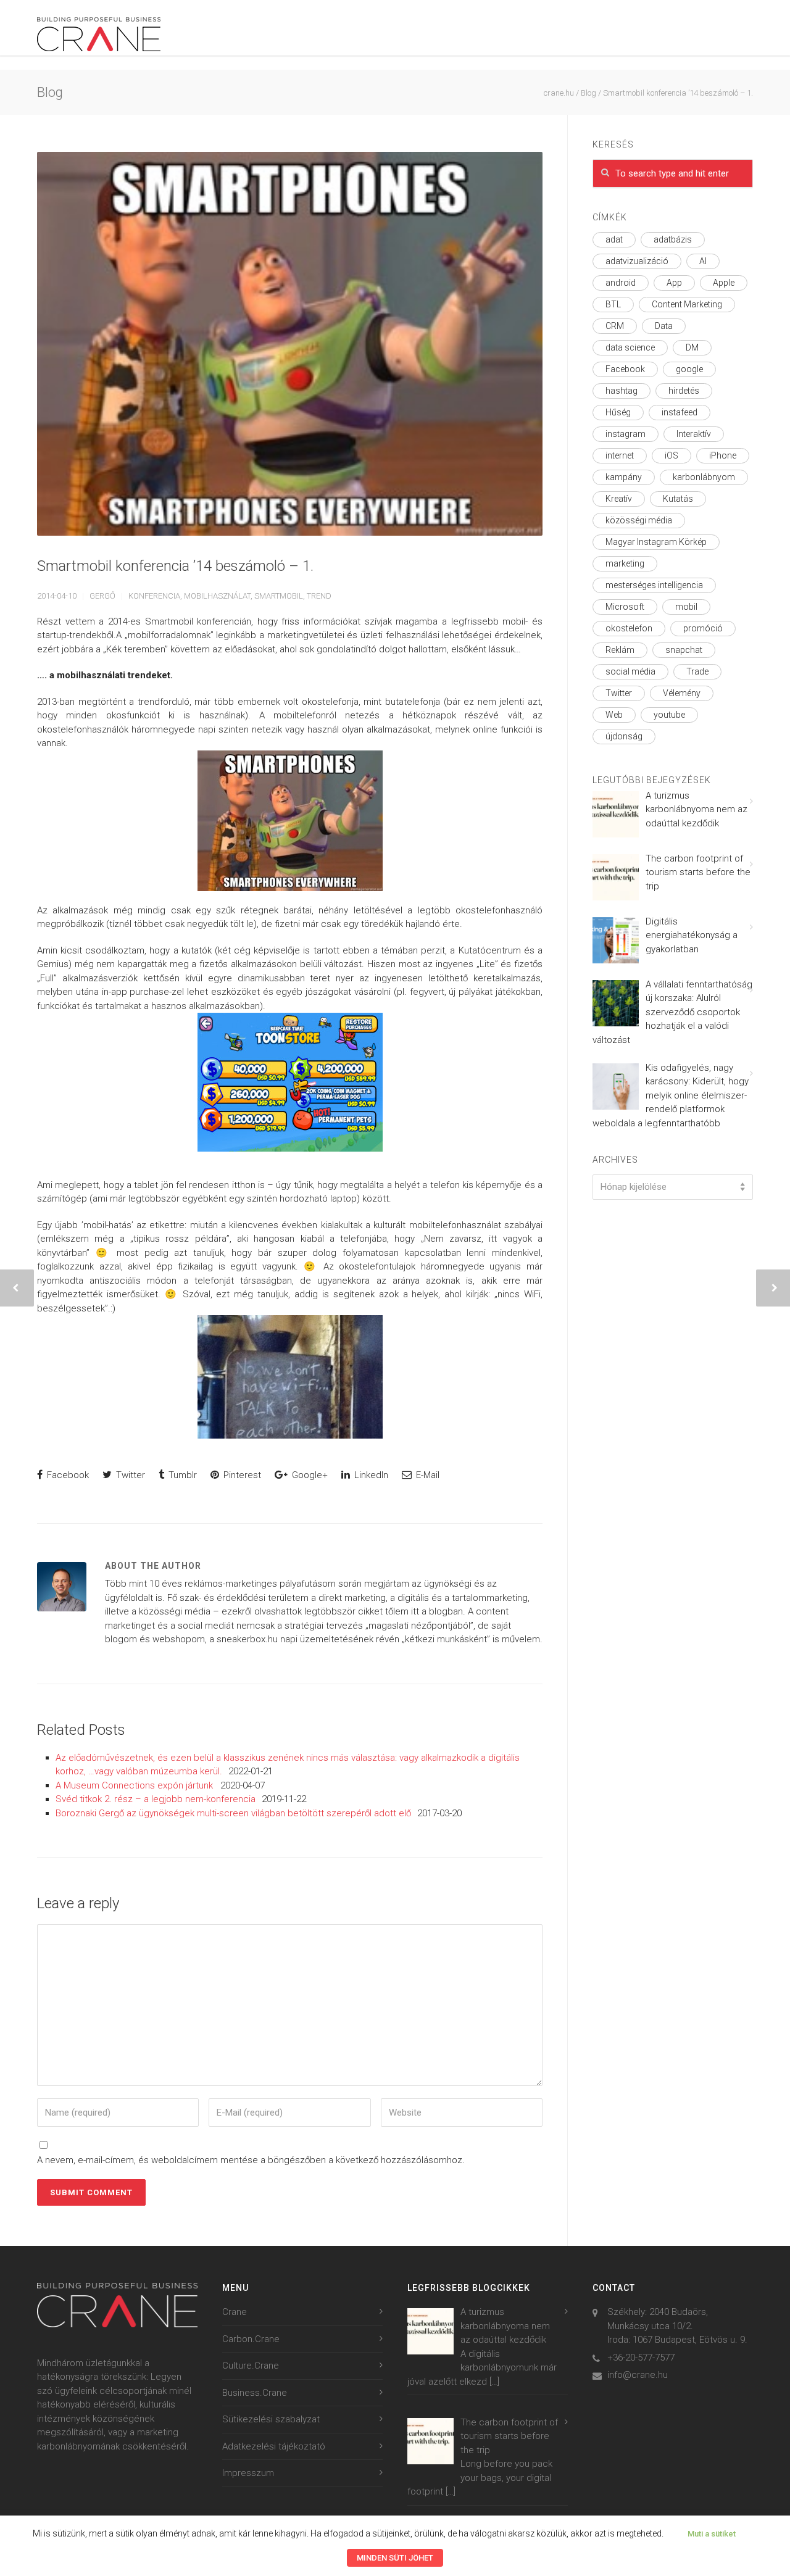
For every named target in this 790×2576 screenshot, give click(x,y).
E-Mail (426, 1475)
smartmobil (279, 596)
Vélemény (682, 693)
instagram (626, 434)
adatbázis (673, 239)
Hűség (618, 412)
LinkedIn (370, 1475)
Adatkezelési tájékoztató (274, 2446)
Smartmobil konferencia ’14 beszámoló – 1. (175, 566)
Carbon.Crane (251, 2339)
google (689, 369)
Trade (697, 671)
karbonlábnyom (704, 477)
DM (692, 347)
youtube (669, 715)
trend (319, 596)
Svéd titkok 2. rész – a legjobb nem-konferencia (156, 1799)
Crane (235, 2312)
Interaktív (694, 434)
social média (630, 671)
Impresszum (248, 2473)
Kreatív (619, 499)
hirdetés (684, 391)
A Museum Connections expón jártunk (135, 1785)
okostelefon (629, 628)
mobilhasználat (217, 596)
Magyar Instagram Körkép (656, 542)
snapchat (684, 650)
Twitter (129, 1475)
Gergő (102, 596)
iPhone (723, 455)
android (621, 283)
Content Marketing (687, 304)
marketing (625, 563)
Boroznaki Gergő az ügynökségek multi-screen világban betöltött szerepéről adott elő (233, 1813)
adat (614, 239)
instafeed (680, 412)
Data (664, 326)
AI (703, 261)
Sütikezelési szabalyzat (271, 2419)
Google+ (309, 1475)
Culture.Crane (251, 2366)
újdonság (624, 736)
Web (614, 715)
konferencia (154, 596)
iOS (671, 455)
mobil (686, 607)
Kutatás (678, 499)
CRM (615, 326)
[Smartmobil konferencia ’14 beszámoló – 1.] (290, 344)
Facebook (67, 1475)
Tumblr (181, 1475)
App (674, 283)
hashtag (622, 391)
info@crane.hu (638, 2375)
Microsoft (625, 607)
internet (620, 455)
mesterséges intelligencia (654, 585)
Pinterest (241, 1475)
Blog (588, 93)
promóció (703, 628)
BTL (613, 304)
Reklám (620, 650)
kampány (624, 477)
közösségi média (639, 520)
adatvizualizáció (637, 261)
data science (630, 347)
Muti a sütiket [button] (712, 2534)
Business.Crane (255, 2393)
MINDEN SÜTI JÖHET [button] (395, 2558)
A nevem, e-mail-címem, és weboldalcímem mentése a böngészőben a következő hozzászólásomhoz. (251, 2160)
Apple (724, 283)
